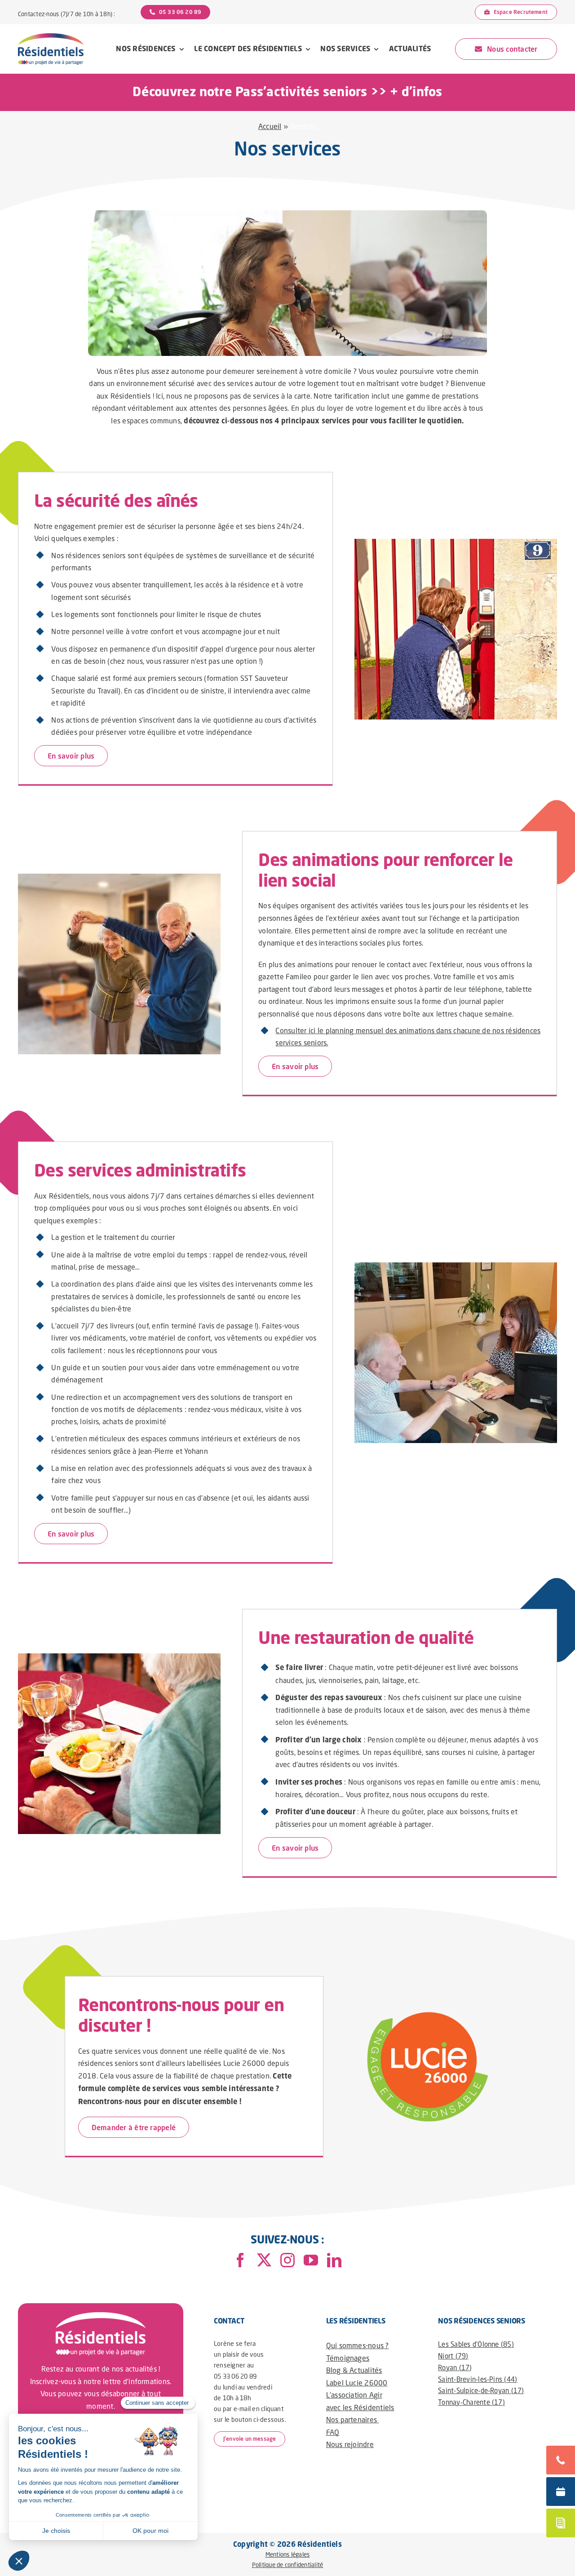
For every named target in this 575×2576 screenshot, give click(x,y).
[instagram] (287, 2260)
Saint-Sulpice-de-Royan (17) (481, 2390)
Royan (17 (454, 2367)
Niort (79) (453, 2356)
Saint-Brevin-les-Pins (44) (478, 2379)
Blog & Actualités (354, 2370)
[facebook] (240, 2260)
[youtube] (311, 2260)
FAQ (333, 2432)
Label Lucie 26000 (357, 2383)
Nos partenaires (353, 2419)
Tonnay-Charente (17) (471, 2402)
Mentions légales (288, 2554)
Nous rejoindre (350, 2444)
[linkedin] (334, 2260)
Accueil (270, 126)
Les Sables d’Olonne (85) (476, 2344)
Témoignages (348, 2358)
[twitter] (264, 2260)
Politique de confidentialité (288, 2565)
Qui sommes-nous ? (358, 2345)
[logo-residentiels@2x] (51, 37)
